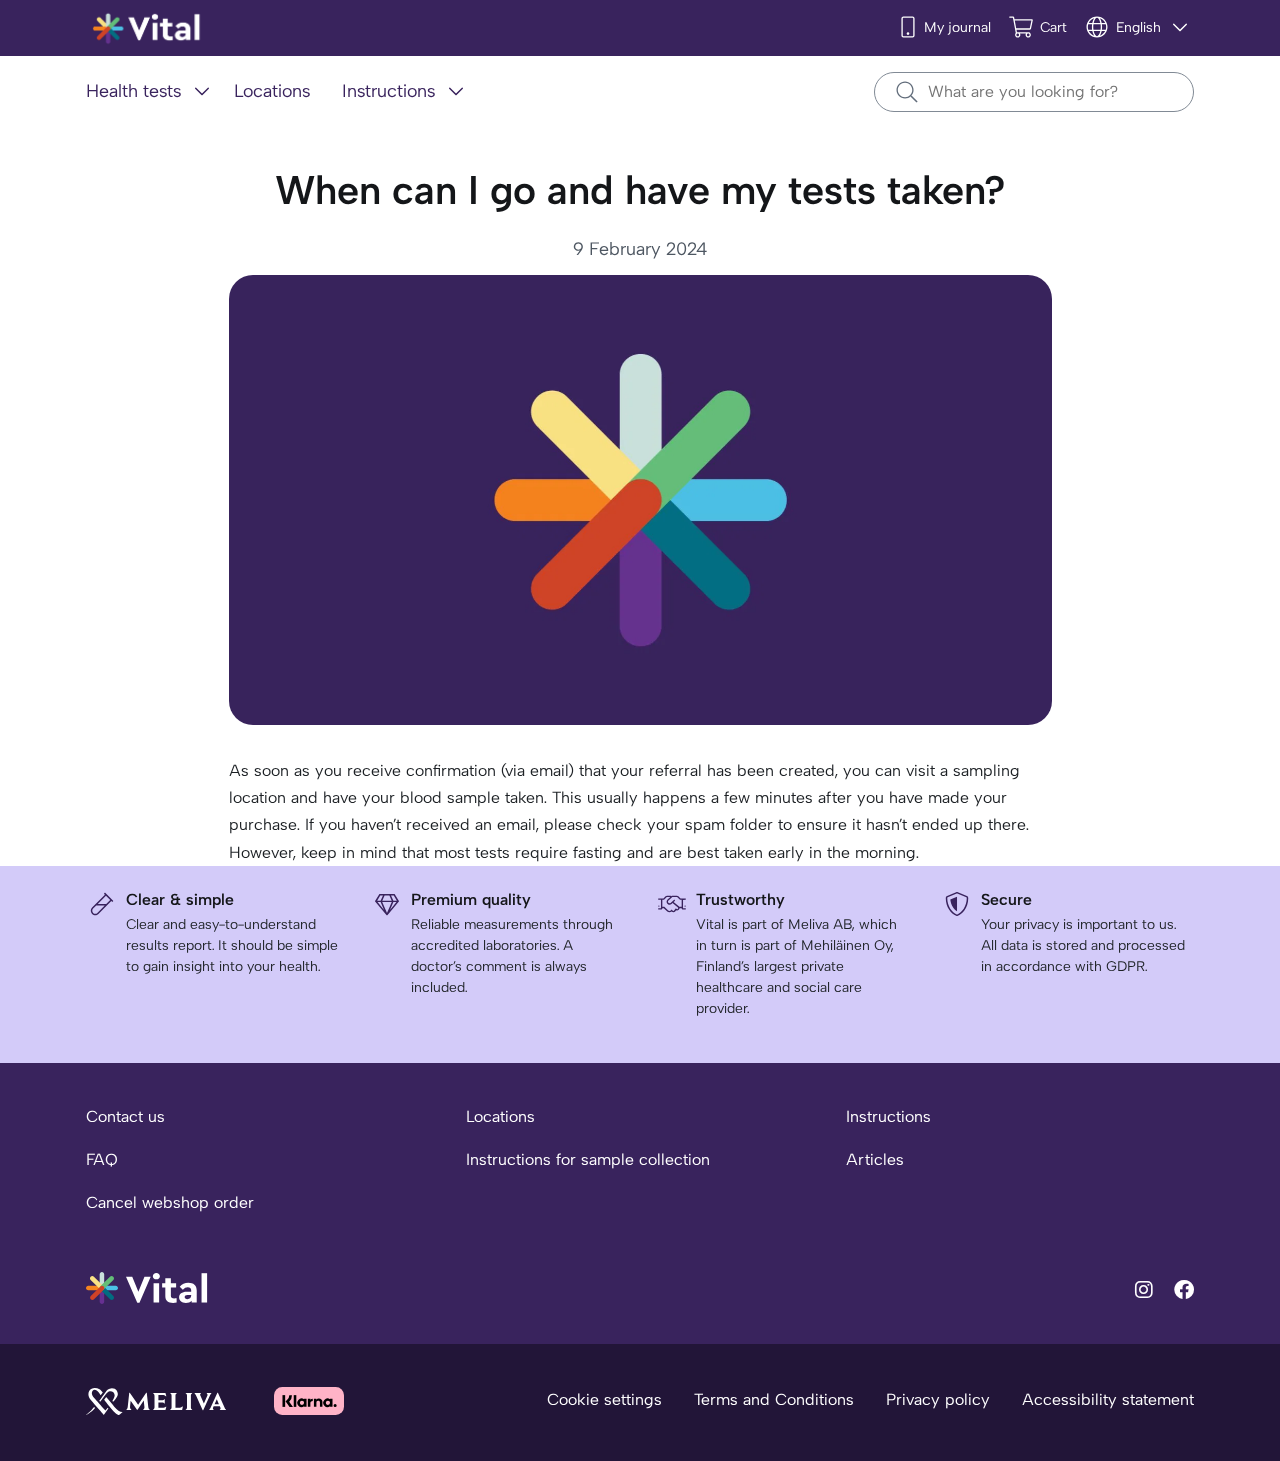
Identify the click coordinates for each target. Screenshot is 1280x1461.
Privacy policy (938, 1399)
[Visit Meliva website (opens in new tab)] (156, 1400)
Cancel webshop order (170, 1202)
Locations (500, 1116)
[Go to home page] (147, 1286)
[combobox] (1034, 92)
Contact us (125, 1116)
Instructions (888, 1116)
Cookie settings (604, 1399)
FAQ (102, 1159)
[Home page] (147, 28)
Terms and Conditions (774, 1399)
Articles (875, 1159)
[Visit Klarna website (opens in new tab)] (309, 1400)
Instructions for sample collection (588, 1159)
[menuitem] (152, 92)
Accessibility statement (1108, 1399)
